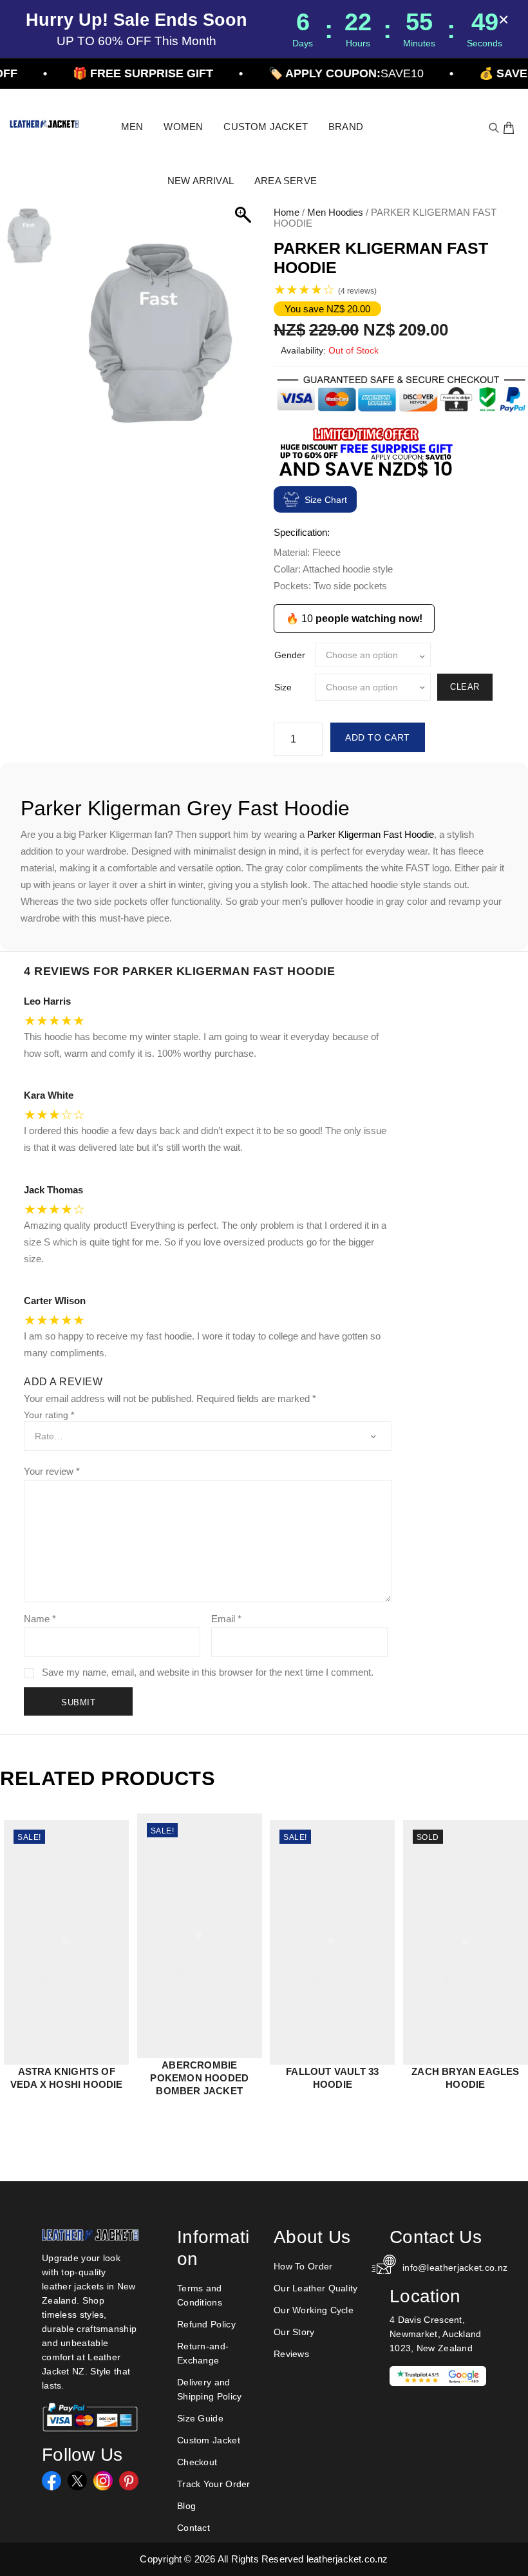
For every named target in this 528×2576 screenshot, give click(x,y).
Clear (465, 687)
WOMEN (183, 127)
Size (283, 687)
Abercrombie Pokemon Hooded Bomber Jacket (199, 2078)
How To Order (303, 2266)
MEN (132, 127)
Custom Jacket (209, 2440)
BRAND (346, 127)
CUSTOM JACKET (266, 127)
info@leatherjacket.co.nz (444, 2268)
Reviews (291, 2354)
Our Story (294, 2332)
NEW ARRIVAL (201, 181)
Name (40, 1619)
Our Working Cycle (314, 2310)
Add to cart (378, 737)
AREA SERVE (286, 181)
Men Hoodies (335, 212)
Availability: (303, 350)
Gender (290, 655)
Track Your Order (214, 2484)
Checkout (197, 2462)
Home (287, 212)
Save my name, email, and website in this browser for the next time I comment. (208, 1672)
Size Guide (200, 2418)
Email (226, 1619)
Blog (186, 2506)
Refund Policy (206, 2324)
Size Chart (326, 500)
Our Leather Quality (316, 2288)
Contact (193, 2528)
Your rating (49, 1415)
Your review (52, 1471)
